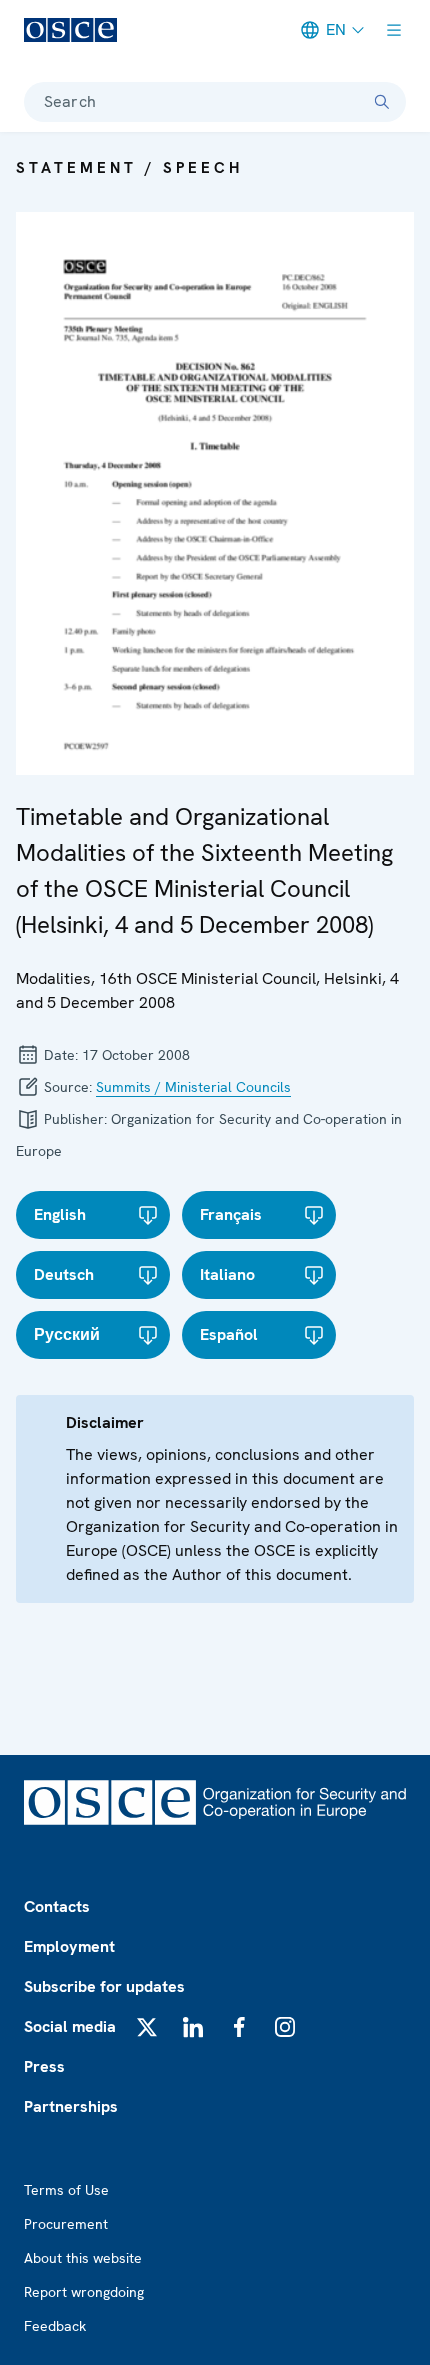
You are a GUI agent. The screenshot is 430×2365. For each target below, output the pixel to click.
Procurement (66, 2224)
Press (44, 2066)
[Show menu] (394, 30)
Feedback (55, 2326)
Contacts (57, 1906)
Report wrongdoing (84, 2292)
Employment (69, 1946)
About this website (83, 2258)
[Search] (382, 102)
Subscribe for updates (104, 1986)
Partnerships (71, 2106)
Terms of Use (66, 2190)
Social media (70, 2026)
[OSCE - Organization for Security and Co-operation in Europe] (70, 30)
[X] (147, 2027)
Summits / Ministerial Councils (193, 1087)
